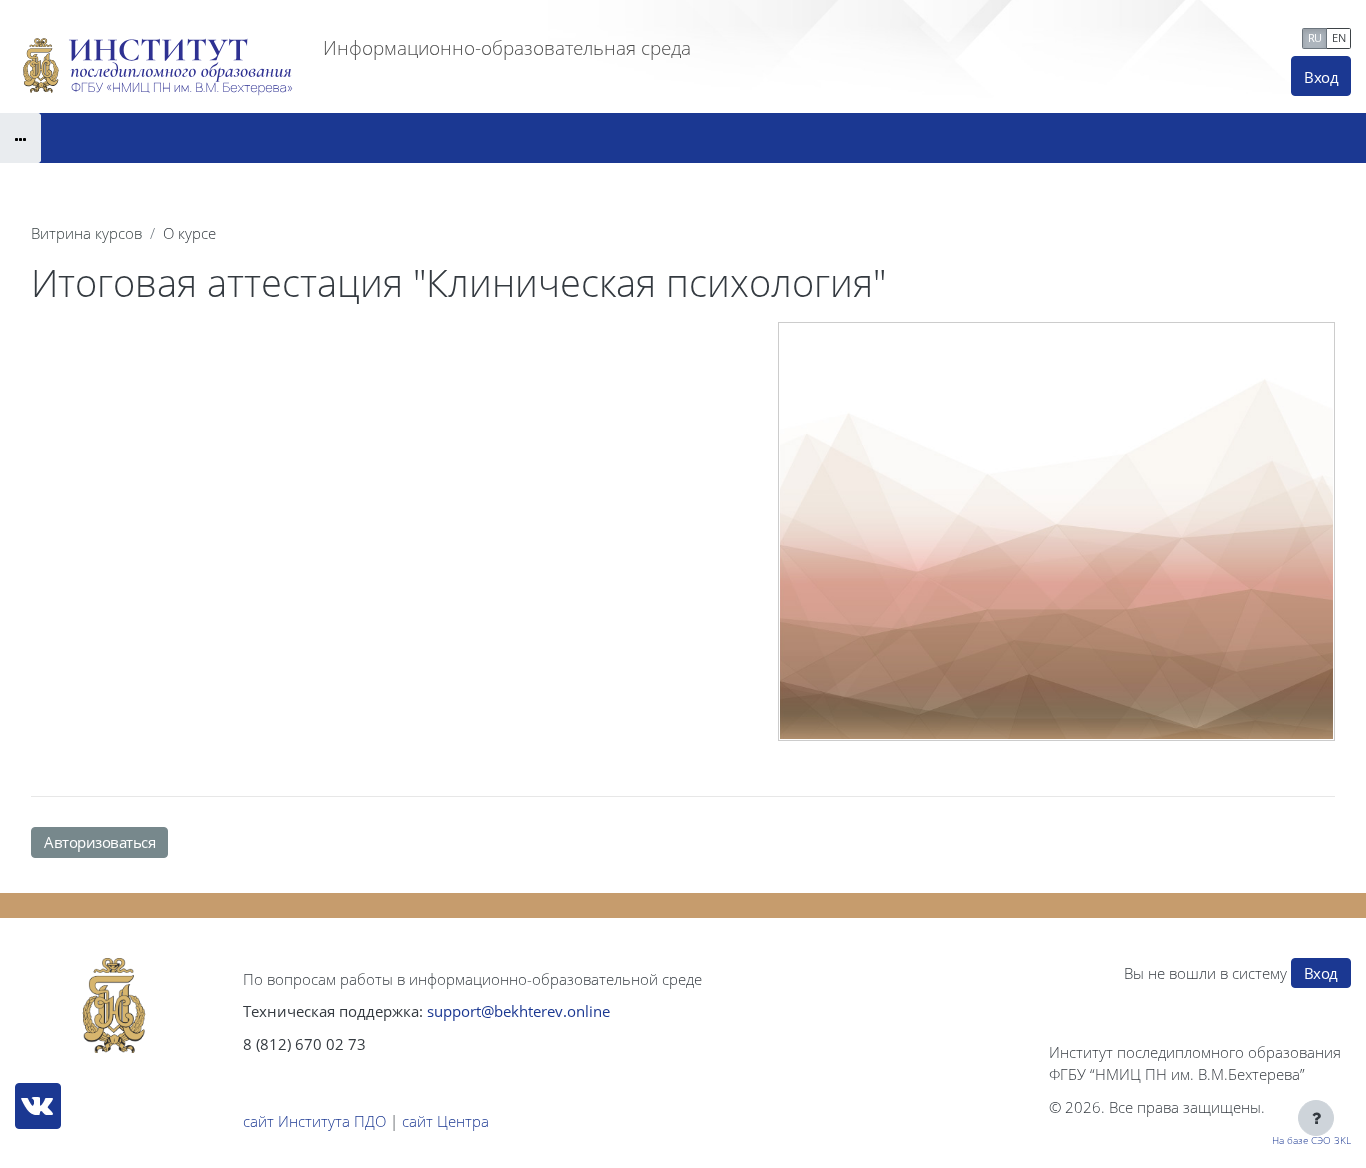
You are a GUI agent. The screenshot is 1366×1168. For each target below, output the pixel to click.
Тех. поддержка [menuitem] (1236, 36)
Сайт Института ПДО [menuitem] (1075, 36)
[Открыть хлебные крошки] (20, 138)
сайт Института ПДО (314, 1121)
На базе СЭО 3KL (1311, 1140)
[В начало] (114, 1006)
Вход (1321, 77)
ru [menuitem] (1315, 37)
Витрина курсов (86, 233)
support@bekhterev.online (518, 1011)
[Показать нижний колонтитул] (1316, 1118)
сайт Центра (445, 1121)
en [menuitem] (1338, 37)
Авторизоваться (99, 842)
